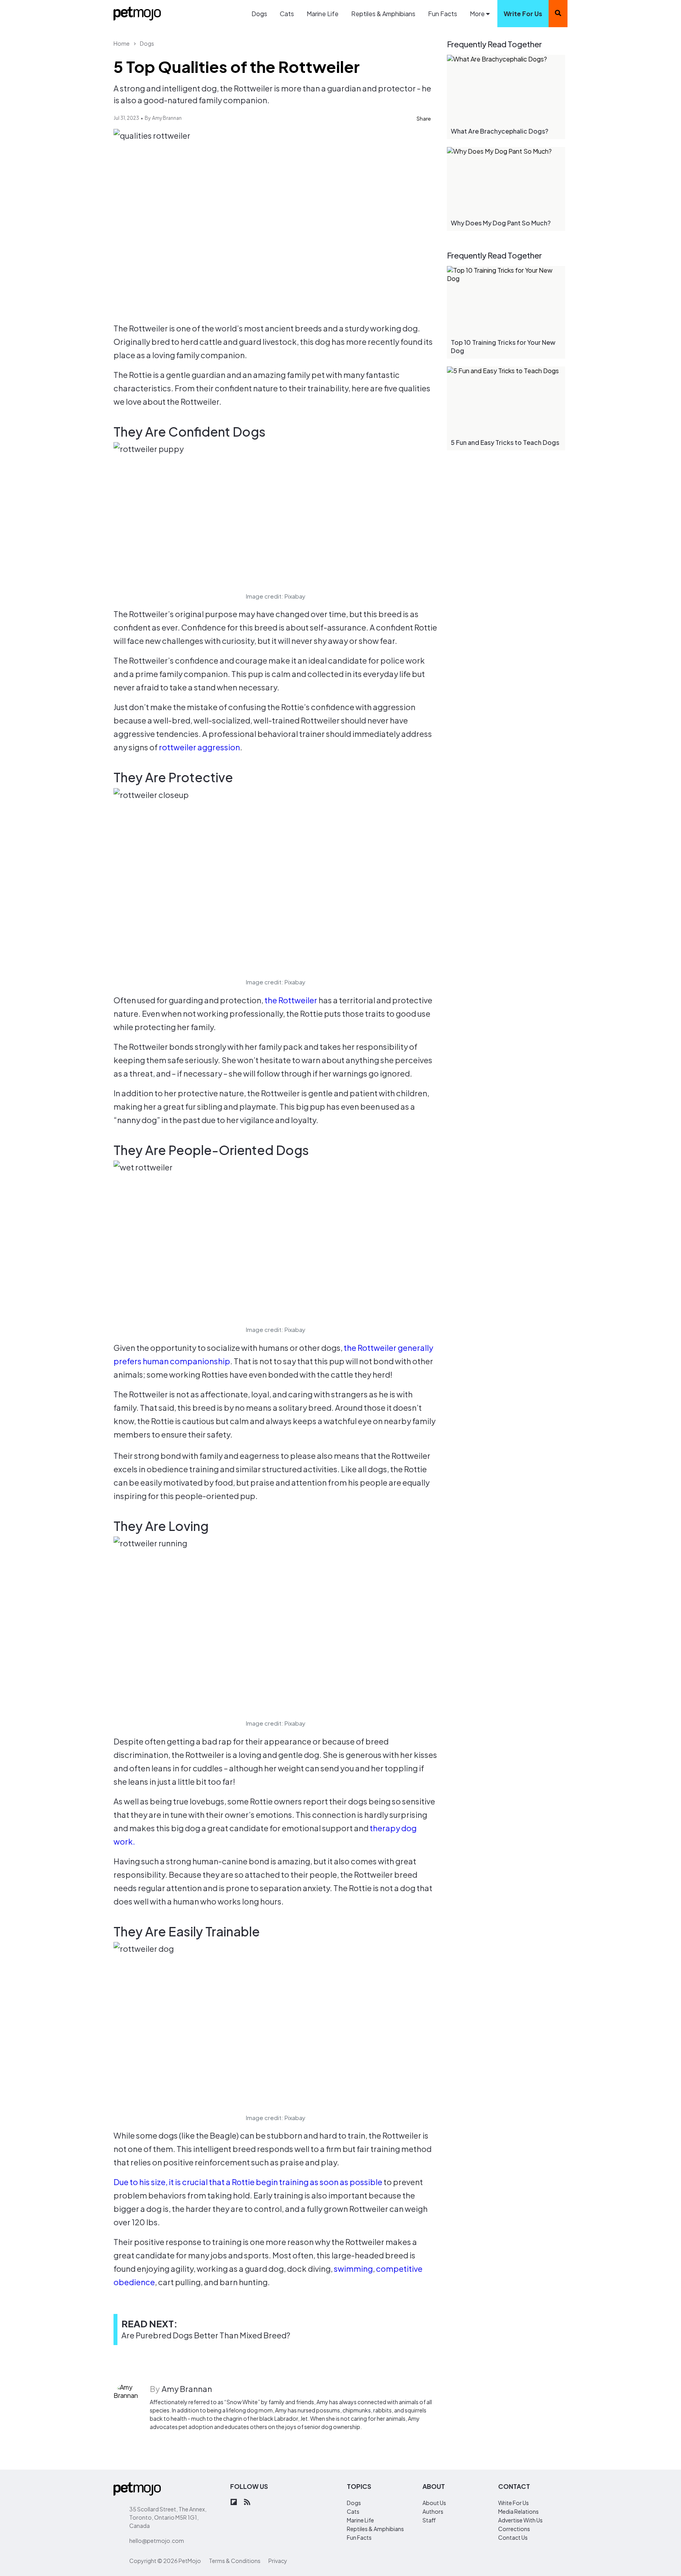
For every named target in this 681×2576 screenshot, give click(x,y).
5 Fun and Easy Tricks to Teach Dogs (505, 442)
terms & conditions (235, 2561)
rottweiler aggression (199, 747)
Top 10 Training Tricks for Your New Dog (503, 346)
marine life (360, 2520)
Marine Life (323, 14)
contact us (513, 2537)
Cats (287, 14)
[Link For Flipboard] (234, 2503)
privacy (278, 2561)
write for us (523, 14)
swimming (353, 2268)
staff (429, 2520)
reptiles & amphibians (375, 2529)
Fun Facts (443, 14)
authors (433, 2511)
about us (434, 2503)
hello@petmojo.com (157, 2541)
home (122, 43)
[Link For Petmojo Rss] (247, 2503)
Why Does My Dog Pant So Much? (501, 223)
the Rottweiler (291, 1000)
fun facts (359, 2537)
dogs (354, 2503)
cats (353, 2511)
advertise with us (520, 2520)
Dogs (259, 14)
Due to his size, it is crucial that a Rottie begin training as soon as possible (248, 2182)
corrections (514, 2529)
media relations (518, 2511)
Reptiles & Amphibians (383, 14)
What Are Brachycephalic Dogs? (500, 131)
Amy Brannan (167, 118)
